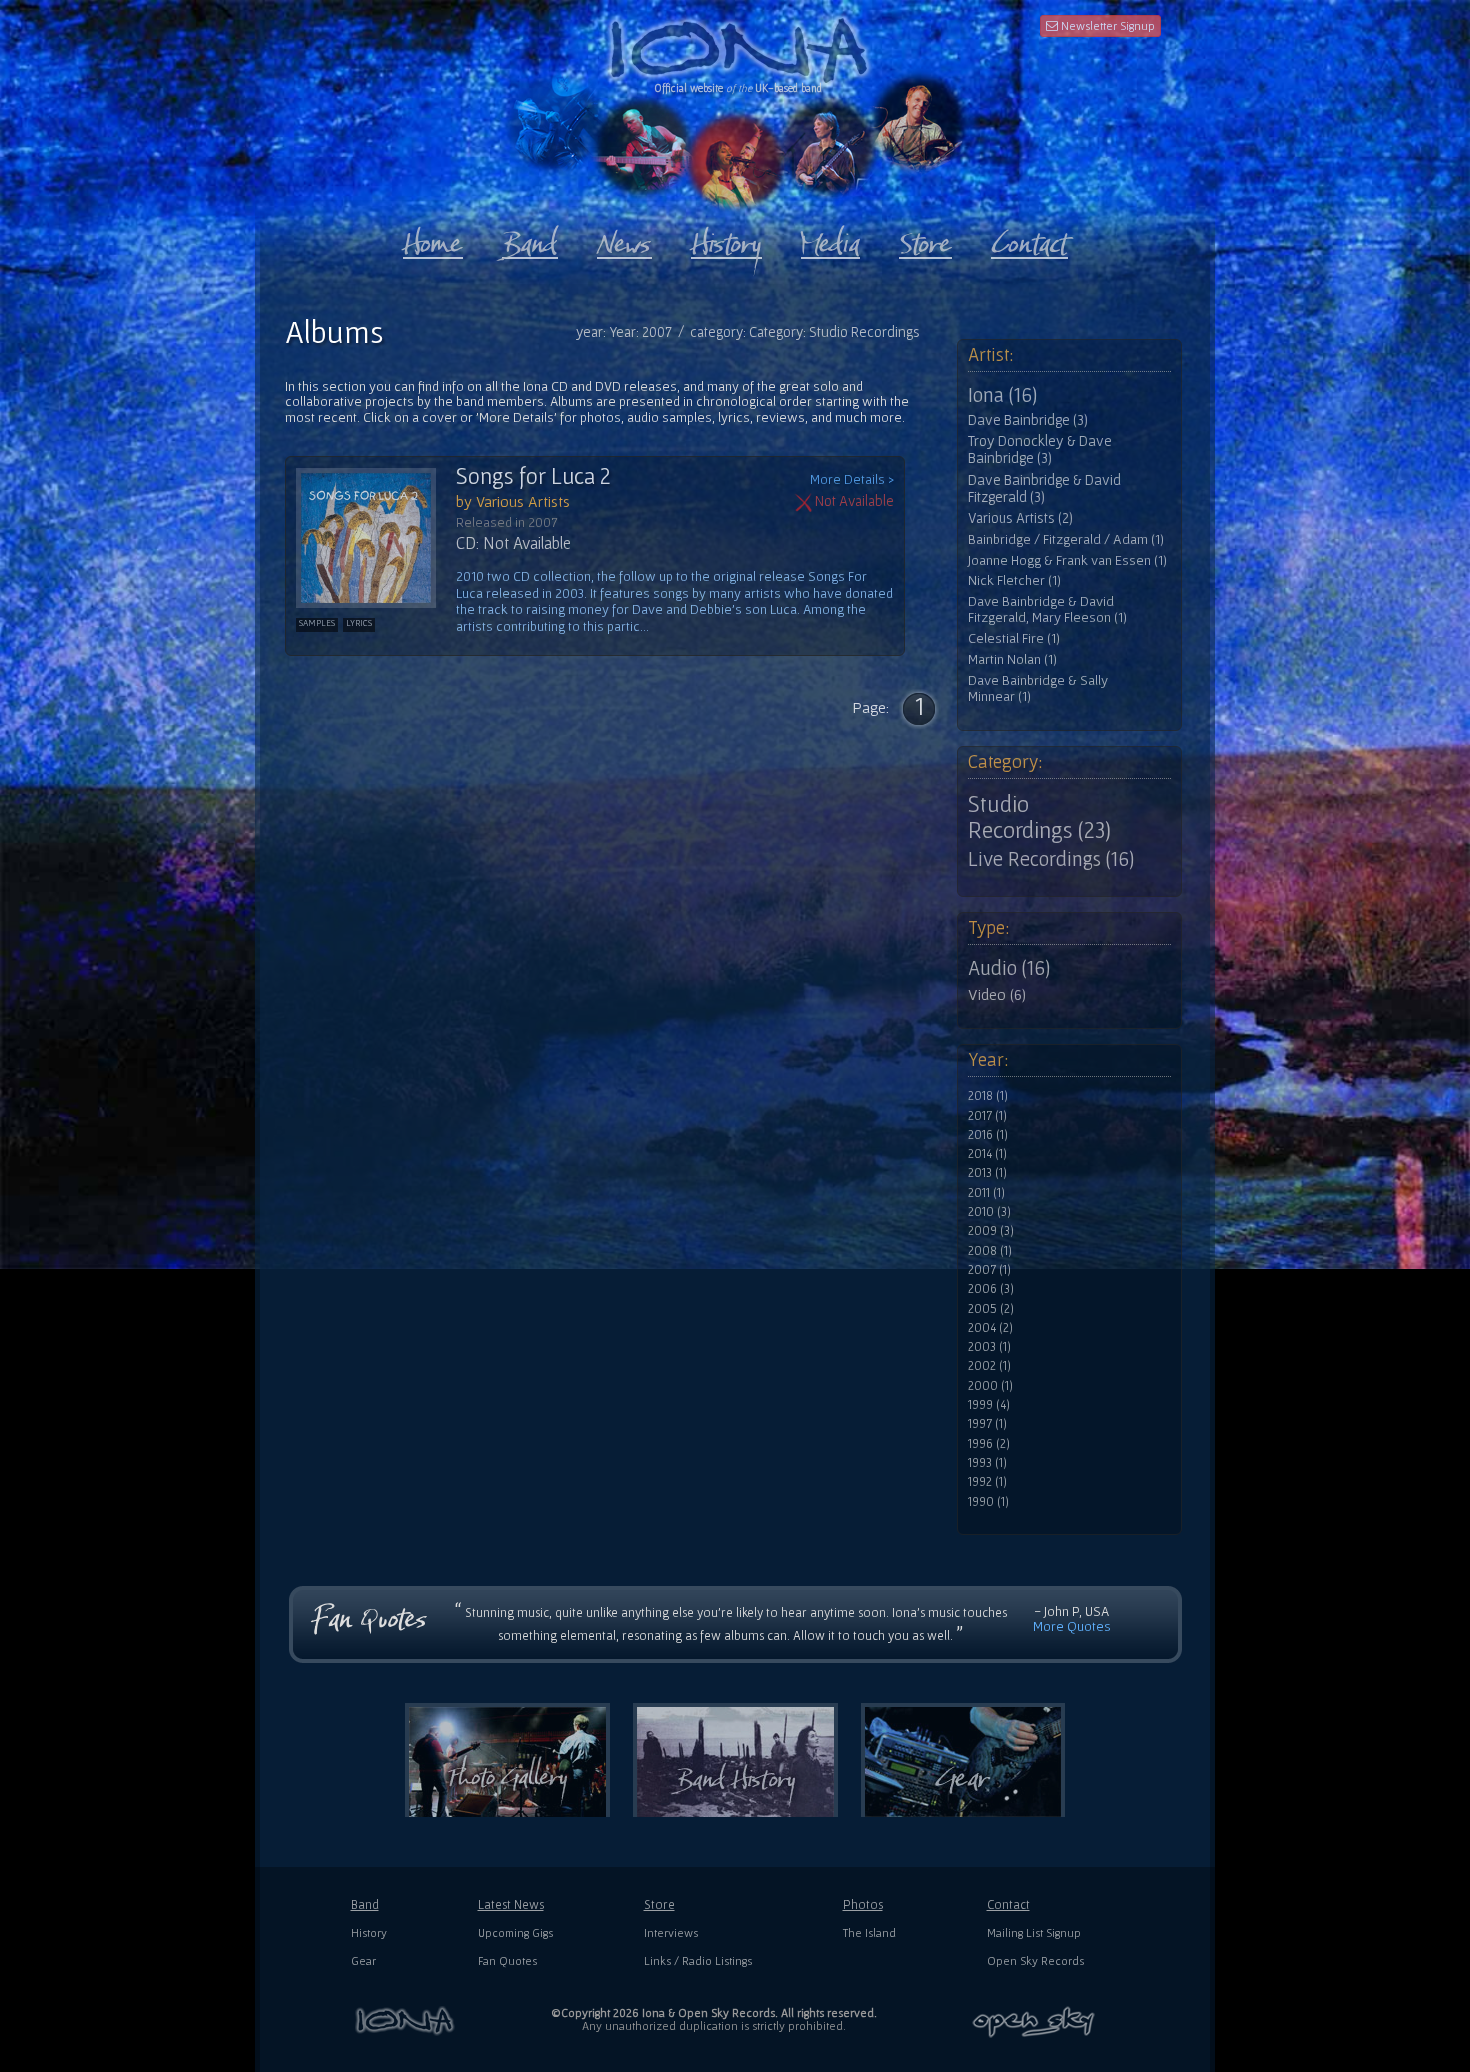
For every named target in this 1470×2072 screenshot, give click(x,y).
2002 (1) (989, 1366)
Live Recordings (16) (1051, 859)
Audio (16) (1009, 968)
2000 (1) (990, 1386)
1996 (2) (989, 1444)
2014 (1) (987, 1154)
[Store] (925, 239)
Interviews (671, 1932)
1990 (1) (988, 1502)
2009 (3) (991, 1231)
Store (659, 1904)
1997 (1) (987, 1424)
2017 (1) (987, 1116)
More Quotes (1072, 1626)
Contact (1008, 1904)
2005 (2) (991, 1309)
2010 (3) (989, 1212)
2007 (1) (989, 1270)
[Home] (433, 239)
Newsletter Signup (1106, 25)
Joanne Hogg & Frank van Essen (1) (1067, 560)
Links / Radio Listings (698, 1960)
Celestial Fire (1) (1014, 638)
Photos (863, 1904)
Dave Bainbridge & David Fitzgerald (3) (1044, 488)
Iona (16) (1002, 395)
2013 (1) (987, 1173)
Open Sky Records (1035, 1960)
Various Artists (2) (1020, 518)
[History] (726, 239)
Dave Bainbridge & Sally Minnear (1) (1038, 688)
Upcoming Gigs (515, 1932)
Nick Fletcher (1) (1014, 580)
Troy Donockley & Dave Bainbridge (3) (1040, 449)
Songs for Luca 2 (533, 476)
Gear (363, 1960)
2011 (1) (986, 1193)
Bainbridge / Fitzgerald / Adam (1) (1066, 539)
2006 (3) (991, 1289)
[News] (624, 239)
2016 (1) (988, 1135)
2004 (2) (990, 1328)
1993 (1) (987, 1463)
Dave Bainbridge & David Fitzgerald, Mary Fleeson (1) (1047, 609)
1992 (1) (987, 1482)
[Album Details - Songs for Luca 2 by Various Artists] (376, 538)
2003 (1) (989, 1347)
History (369, 1932)
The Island (869, 1932)
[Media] (830, 239)
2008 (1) (990, 1251)
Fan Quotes (507, 1960)
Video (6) (997, 994)
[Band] (530, 239)
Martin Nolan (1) (1012, 659)
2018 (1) (988, 1096)
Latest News (511, 1904)
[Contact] (1029, 239)
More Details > (852, 479)
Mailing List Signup (1034, 1932)
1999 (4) (989, 1405)
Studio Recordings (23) (1039, 817)
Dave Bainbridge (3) (1028, 420)
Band (365, 1904)
